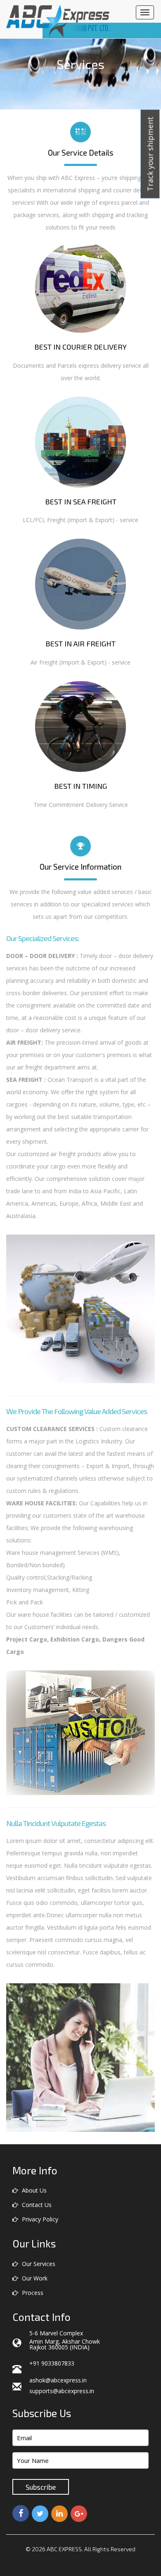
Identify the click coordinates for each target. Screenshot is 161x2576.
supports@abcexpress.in (62, 2391)
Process (32, 2293)
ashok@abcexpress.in (58, 2380)
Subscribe (41, 2487)
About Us (33, 2190)
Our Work (34, 2278)
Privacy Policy (39, 2219)
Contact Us (36, 2205)
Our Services (38, 2264)
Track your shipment (150, 154)
